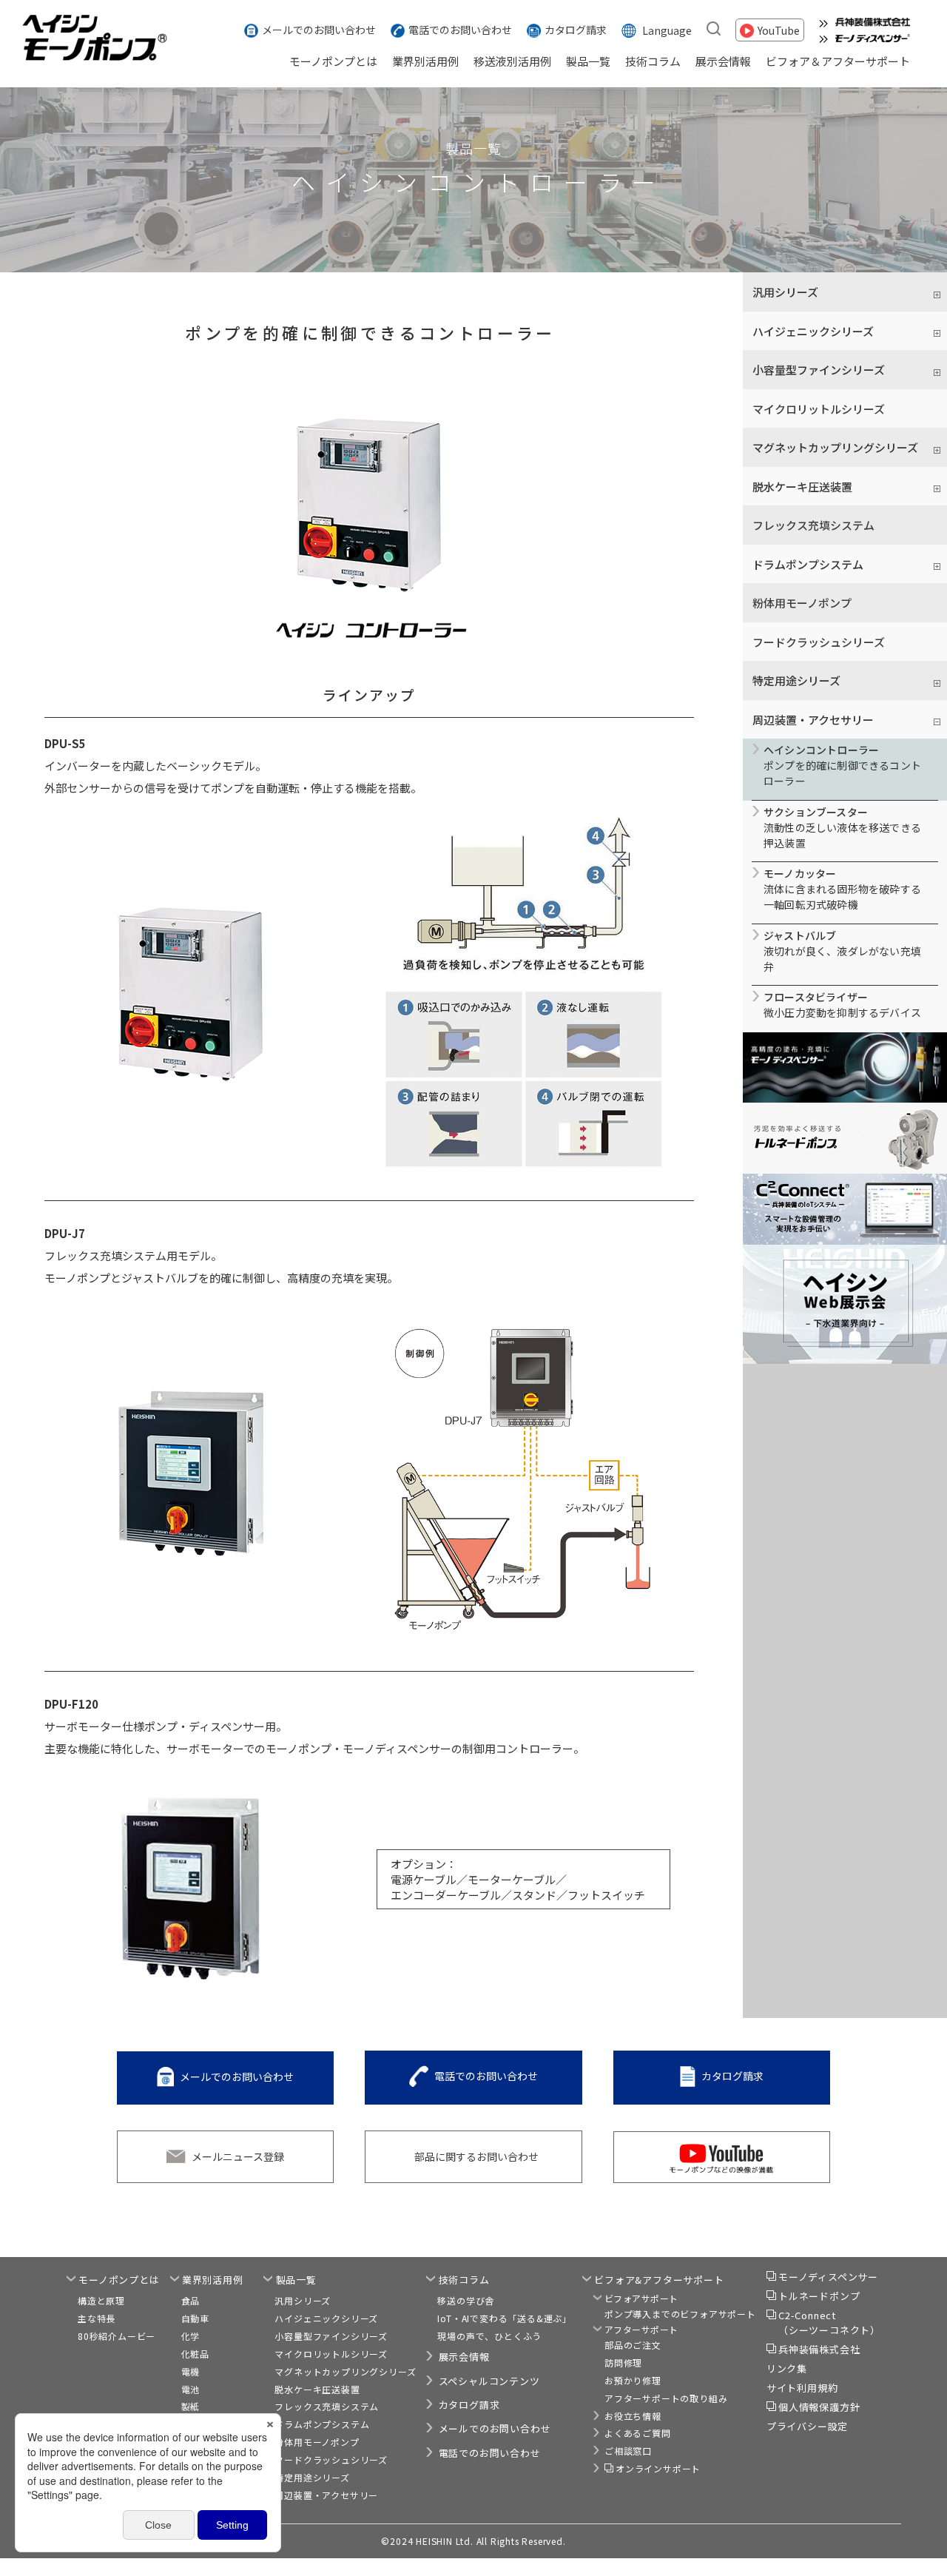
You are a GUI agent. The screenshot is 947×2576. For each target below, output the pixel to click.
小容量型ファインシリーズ (331, 2336)
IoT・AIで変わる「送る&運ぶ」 (505, 2318)
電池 (191, 2389)
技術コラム (653, 61)
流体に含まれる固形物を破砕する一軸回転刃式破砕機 (842, 889)
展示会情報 (723, 61)
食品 (191, 2300)
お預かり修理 (633, 2380)
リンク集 (787, 2368)
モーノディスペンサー (828, 2277)
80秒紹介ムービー (117, 2336)
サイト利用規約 (802, 2388)
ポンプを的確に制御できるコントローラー (842, 765)
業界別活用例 (425, 61)
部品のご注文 (633, 2345)
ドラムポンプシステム (322, 2424)
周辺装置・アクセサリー (326, 2495)
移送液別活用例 (512, 61)
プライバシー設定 (807, 2426)
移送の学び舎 (466, 2300)
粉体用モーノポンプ (802, 603)
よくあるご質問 (638, 2433)
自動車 (195, 2318)
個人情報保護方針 (819, 2407)
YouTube (779, 30)
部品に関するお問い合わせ (476, 2156)
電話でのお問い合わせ (460, 30)
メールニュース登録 (238, 2156)
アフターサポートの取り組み (666, 2398)
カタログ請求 (576, 30)
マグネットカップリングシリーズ (345, 2371)
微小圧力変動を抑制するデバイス (842, 1005)
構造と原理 (101, 2300)
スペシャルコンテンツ (489, 2381)
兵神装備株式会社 (819, 2349)
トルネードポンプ (819, 2296)
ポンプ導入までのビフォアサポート (680, 2314)
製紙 (191, 2406)
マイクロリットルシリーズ (819, 409)
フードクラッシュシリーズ (819, 642)
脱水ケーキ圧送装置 (317, 2389)
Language (667, 30)
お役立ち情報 (633, 2416)
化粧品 (195, 2354)
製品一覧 (588, 61)
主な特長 (97, 2318)
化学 (191, 2336)
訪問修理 (623, 2363)
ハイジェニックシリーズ (326, 2318)
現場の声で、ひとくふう (489, 2336)
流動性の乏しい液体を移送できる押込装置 (842, 827)
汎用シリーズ (303, 2300)
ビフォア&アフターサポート (659, 2280)
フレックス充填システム (813, 525)
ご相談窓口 (628, 2451)
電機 (191, 2371)
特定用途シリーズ (312, 2477)
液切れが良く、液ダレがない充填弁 (842, 951)
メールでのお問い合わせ (319, 30)
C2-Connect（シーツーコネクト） (829, 2323)
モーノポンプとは (333, 61)
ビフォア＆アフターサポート (838, 61)
